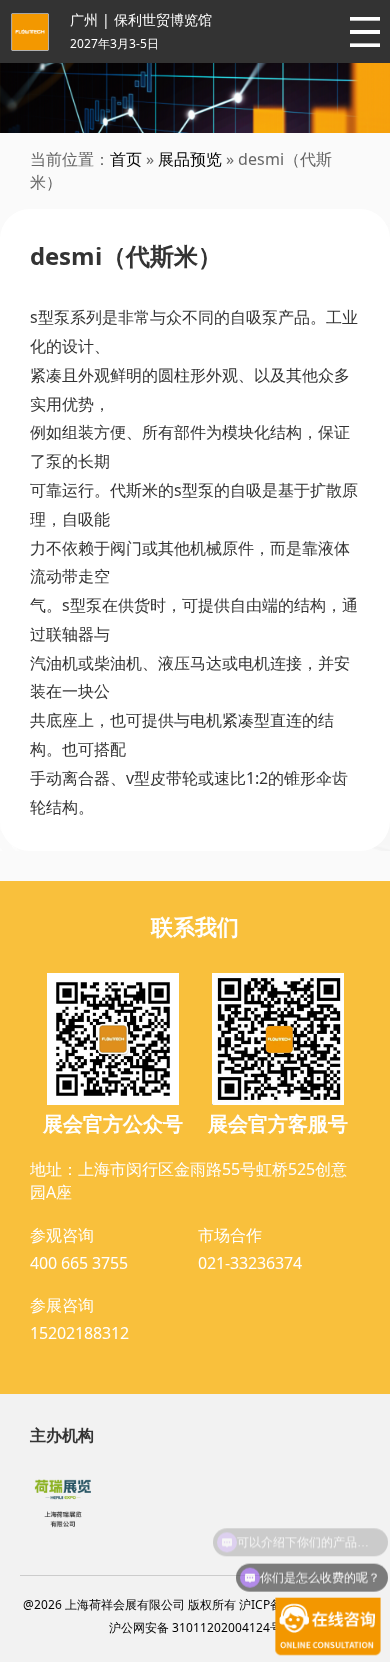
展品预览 (190, 159)
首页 (126, 159)
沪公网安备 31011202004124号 (195, 1627)
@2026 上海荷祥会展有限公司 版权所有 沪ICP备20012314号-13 (195, 1604)
